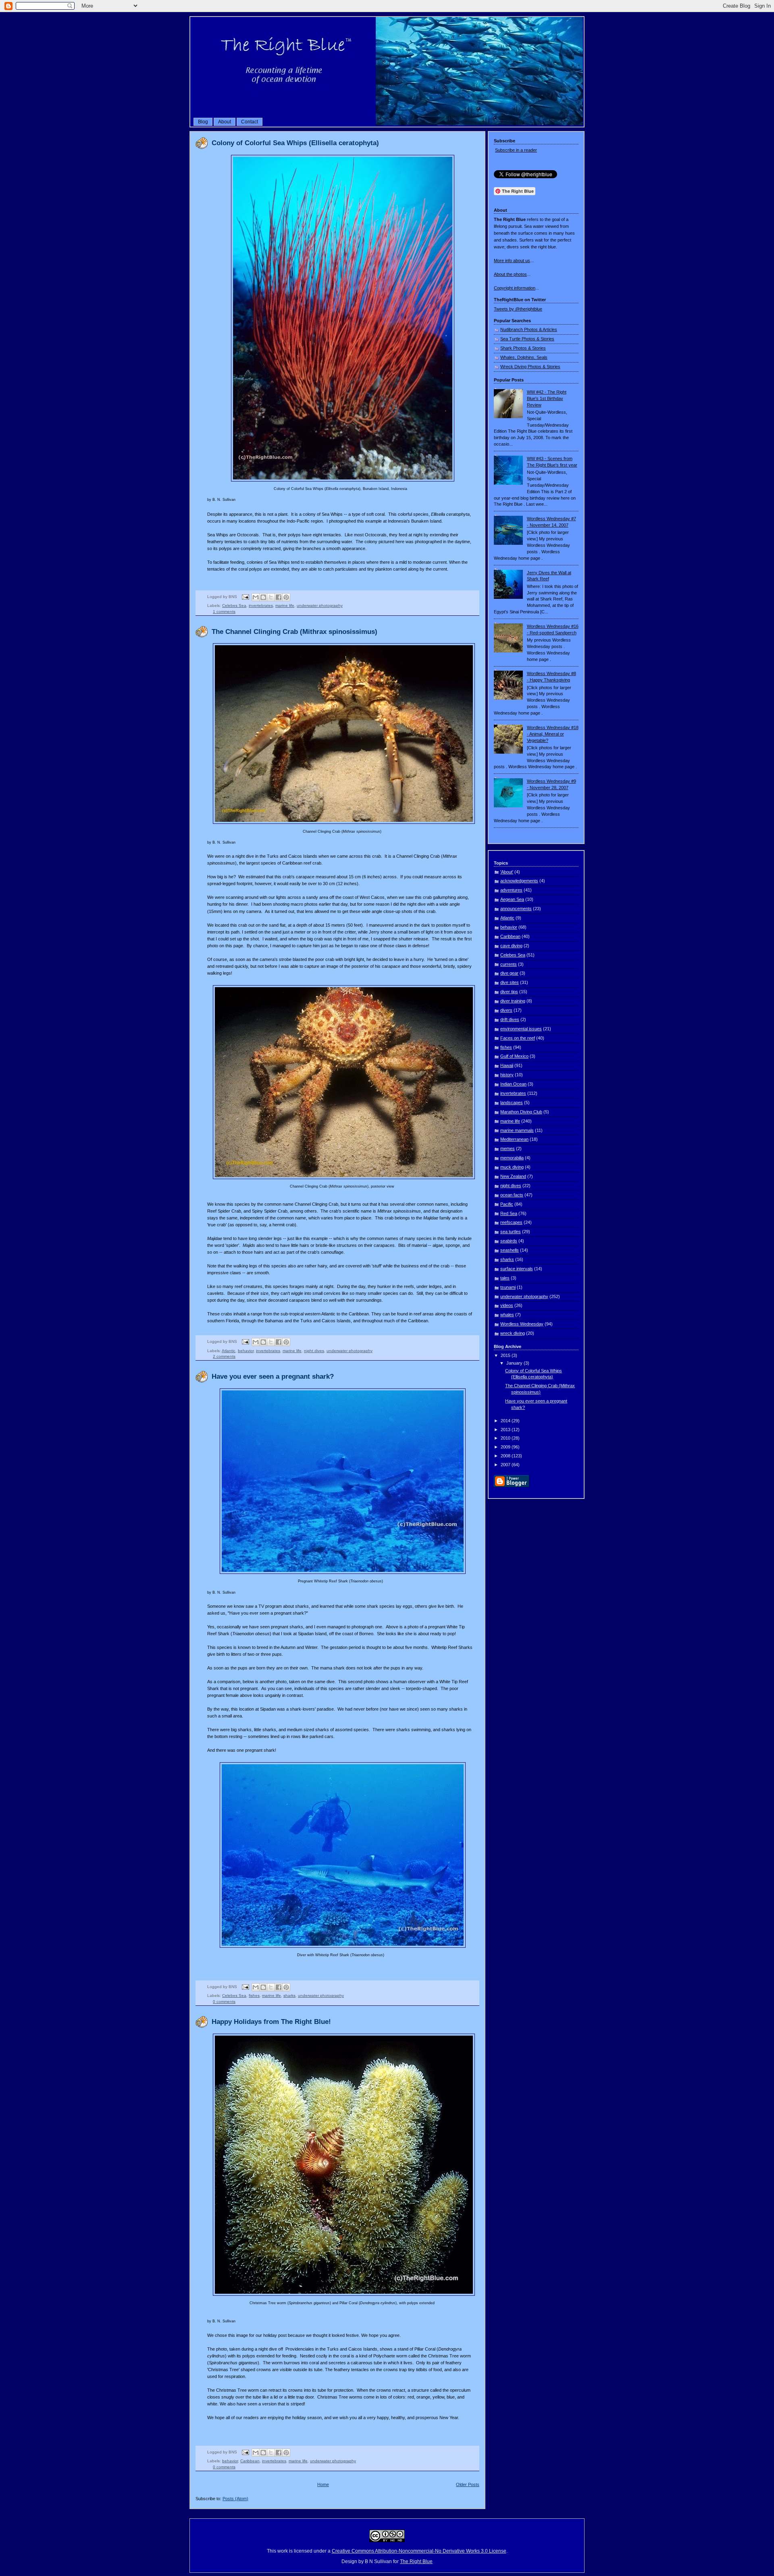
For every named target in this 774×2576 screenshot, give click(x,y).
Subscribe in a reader (516, 150)
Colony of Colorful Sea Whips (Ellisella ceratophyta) (295, 143)
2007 (506, 1465)
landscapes (512, 1103)
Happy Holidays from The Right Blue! (271, 2022)
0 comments (224, 2002)
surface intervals (517, 1269)
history (507, 1075)
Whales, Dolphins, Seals (524, 357)
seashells (510, 1250)
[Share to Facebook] (279, 597)
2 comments (224, 1356)
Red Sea (509, 1213)
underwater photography (320, 605)
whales (507, 1315)
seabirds (509, 1241)
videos (507, 1305)
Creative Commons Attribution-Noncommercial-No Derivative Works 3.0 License (419, 2551)
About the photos (510, 274)
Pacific (507, 1204)
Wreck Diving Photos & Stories (530, 367)
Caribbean (250, 2461)
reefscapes (511, 1222)
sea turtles (511, 1232)
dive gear (509, 973)
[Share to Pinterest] (286, 597)
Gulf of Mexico (514, 1056)
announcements (516, 909)
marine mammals (517, 1130)
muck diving (512, 1167)
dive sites (510, 982)
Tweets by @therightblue (518, 309)
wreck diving (513, 1333)
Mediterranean (514, 1139)
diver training (513, 1001)
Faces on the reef (518, 1038)
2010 (506, 1438)
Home (323, 2484)
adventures (511, 890)
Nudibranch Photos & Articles (529, 329)
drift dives (510, 1019)
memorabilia (512, 1158)
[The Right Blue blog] (387, 124)
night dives (314, 1351)
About (225, 122)
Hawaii (507, 1065)
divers (506, 1010)
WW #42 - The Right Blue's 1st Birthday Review (547, 398)
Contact (250, 122)
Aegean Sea (512, 899)
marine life (285, 605)
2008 (506, 1456)
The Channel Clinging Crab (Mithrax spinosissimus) (294, 632)
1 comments (224, 612)
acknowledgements (519, 881)
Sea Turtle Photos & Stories (527, 339)
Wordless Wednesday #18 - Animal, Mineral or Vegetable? (553, 734)
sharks (289, 1996)
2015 (506, 1355)
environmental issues (521, 1029)
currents (509, 964)
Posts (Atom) (235, 2499)
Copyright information (515, 288)
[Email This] (256, 597)
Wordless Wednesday (522, 1324)
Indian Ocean (513, 1084)
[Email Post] (245, 597)
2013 (506, 1430)
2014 (506, 1421)
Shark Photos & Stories (523, 348)
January (515, 1363)
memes (508, 1148)
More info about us (512, 261)
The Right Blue (416, 2561)
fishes (254, 1996)
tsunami (508, 1287)
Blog (203, 122)
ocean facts (512, 1195)
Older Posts (468, 2484)
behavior (246, 1351)
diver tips (509, 992)
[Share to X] (271, 597)
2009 (506, 1447)
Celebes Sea (234, 605)
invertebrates (261, 605)
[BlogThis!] (263, 597)
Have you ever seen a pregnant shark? (273, 1377)
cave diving (511, 946)
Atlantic (229, 1351)
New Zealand (513, 1176)
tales (505, 1278)
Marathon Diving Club (521, 1112)
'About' (507, 872)
